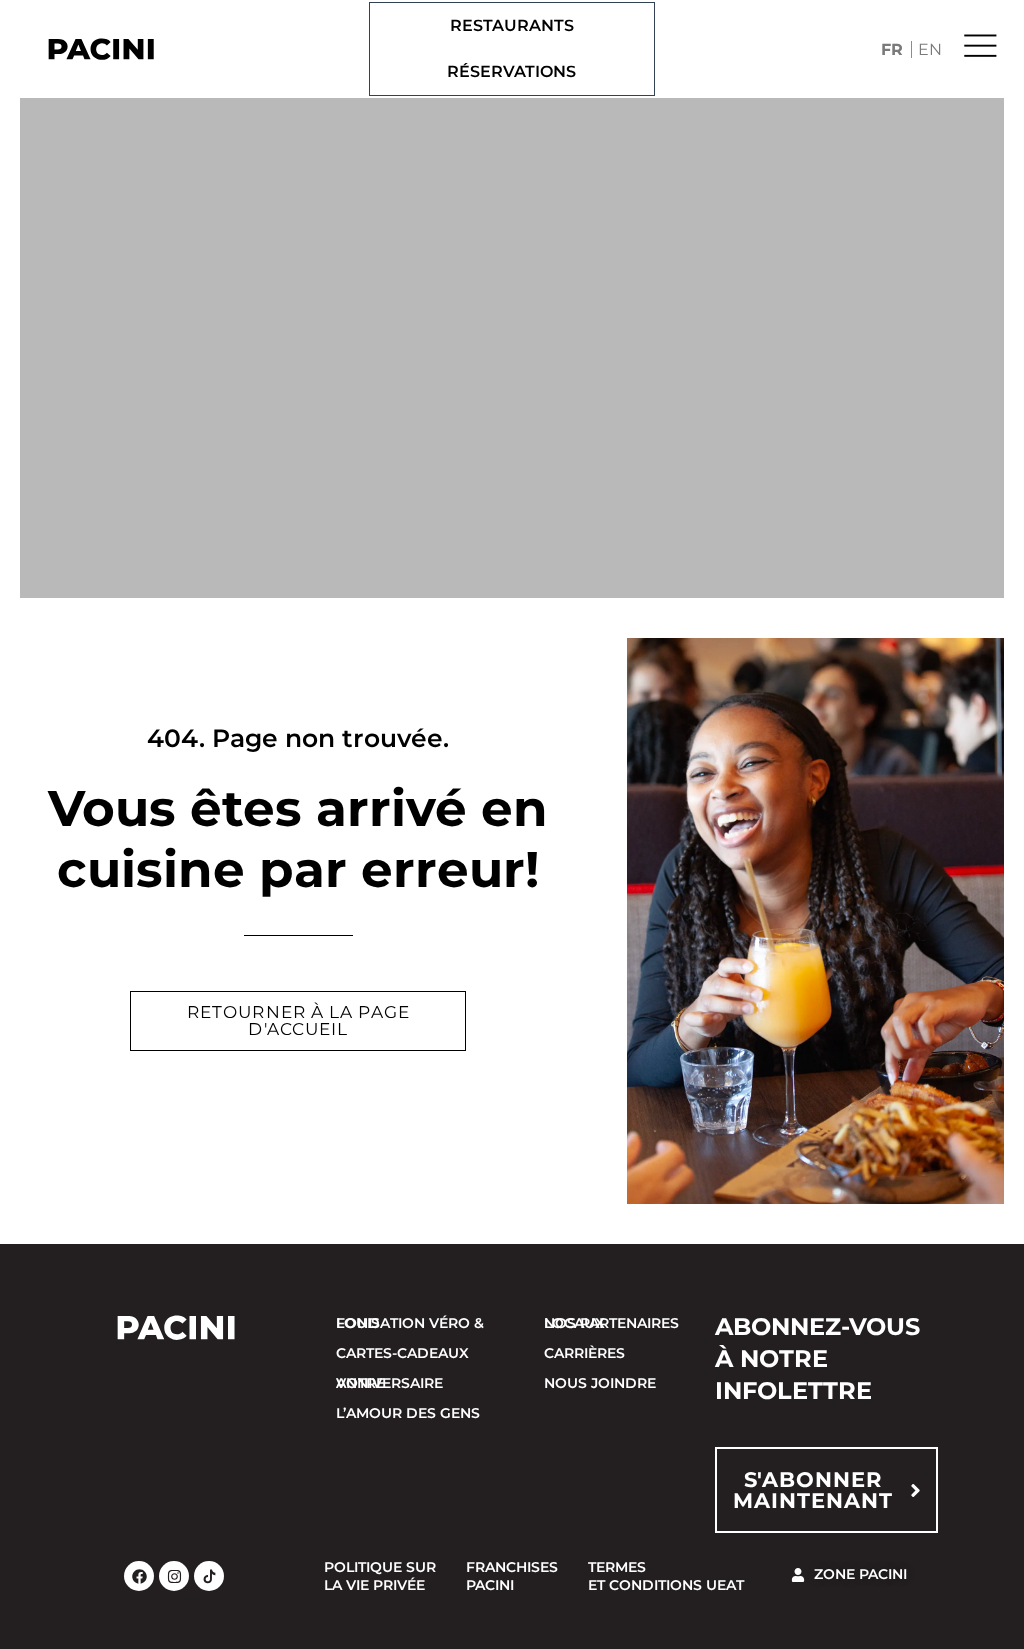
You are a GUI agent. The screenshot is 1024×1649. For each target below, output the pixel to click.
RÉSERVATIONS (511, 71)
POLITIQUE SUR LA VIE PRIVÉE (380, 1576)
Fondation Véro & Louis (410, 1323)
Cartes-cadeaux (402, 1353)
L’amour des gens (408, 1413)
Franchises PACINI (512, 1576)
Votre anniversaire (389, 1383)
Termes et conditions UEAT (666, 1576)
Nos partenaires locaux (611, 1323)
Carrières (584, 1353)
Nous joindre (600, 1383)
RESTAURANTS (512, 25)
